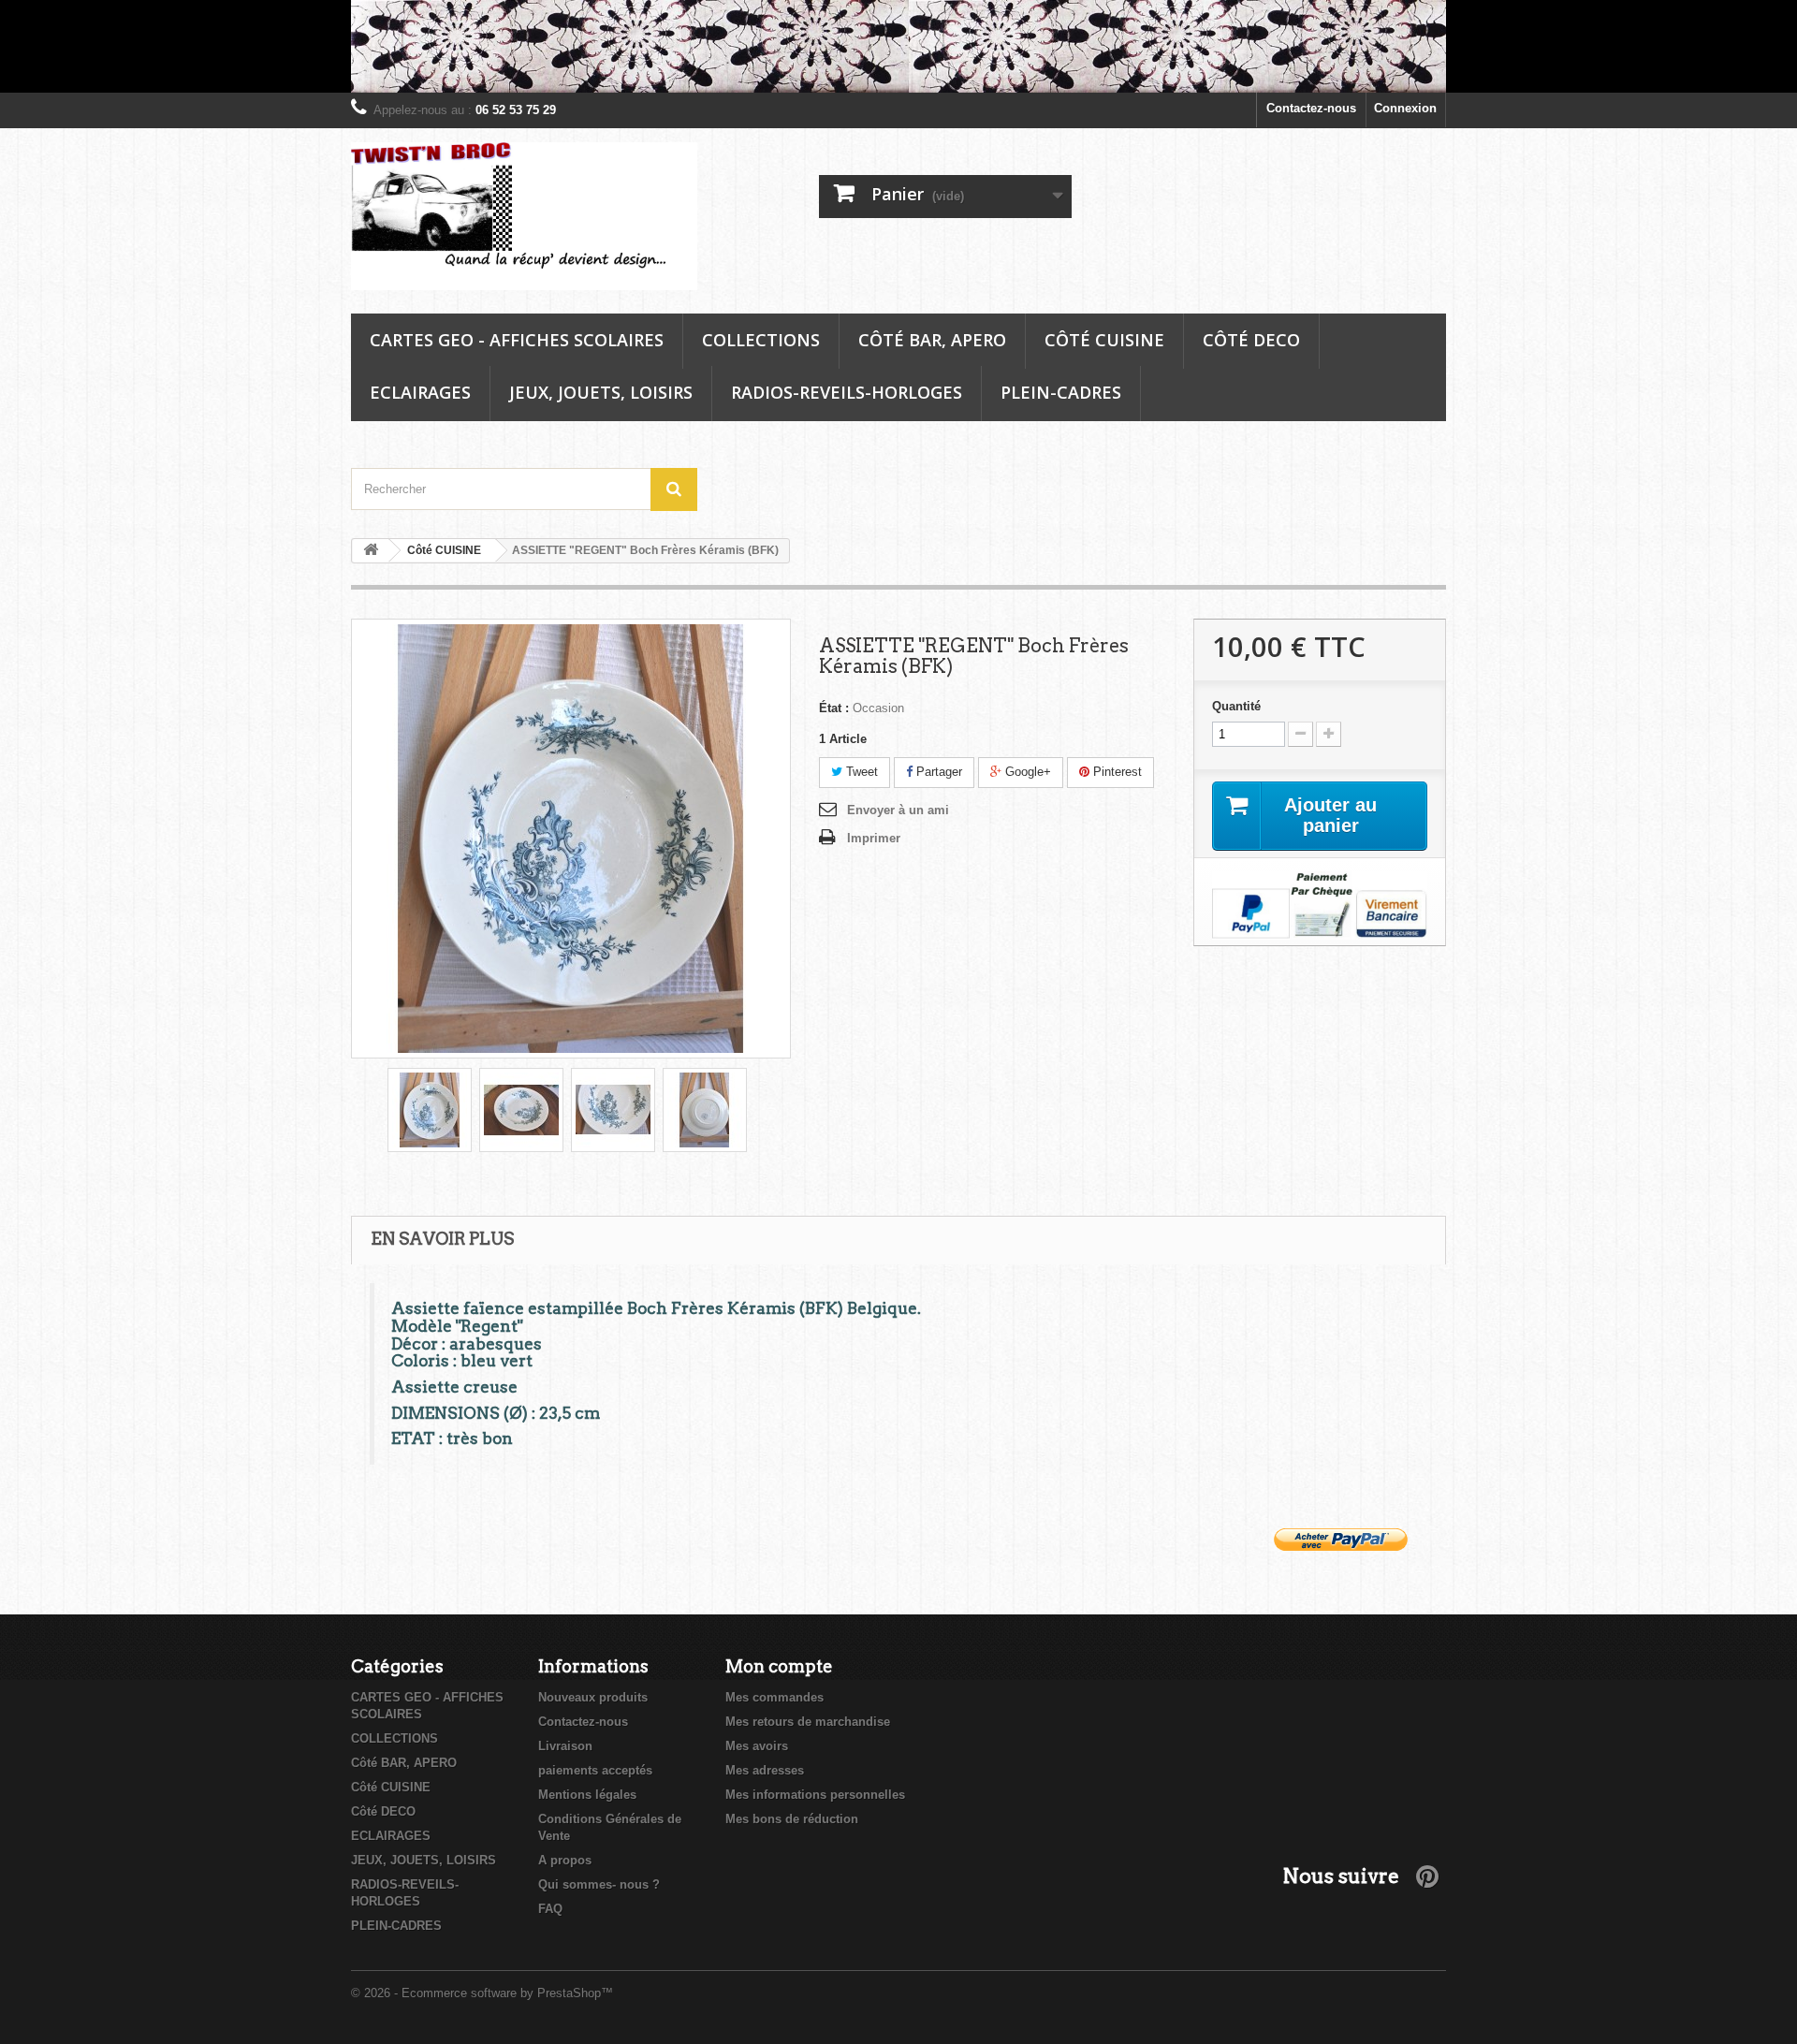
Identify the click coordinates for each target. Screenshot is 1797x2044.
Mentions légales (587, 1795)
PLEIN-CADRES (1061, 392)
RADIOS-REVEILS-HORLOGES (847, 392)
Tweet (860, 772)
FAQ (550, 1909)
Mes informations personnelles (815, 1795)
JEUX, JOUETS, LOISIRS (601, 392)
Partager (937, 772)
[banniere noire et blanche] (898, 46)
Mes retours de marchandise (808, 1722)
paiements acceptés (595, 1770)
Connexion (1405, 108)
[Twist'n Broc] (524, 217)
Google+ (1026, 772)
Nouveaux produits (593, 1697)
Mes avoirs (757, 1746)
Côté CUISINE (1104, 340)
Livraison (565, 1746)
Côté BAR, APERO (932, 340)
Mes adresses (765, 1770)
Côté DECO (1251, 340)
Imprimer (874, 838)
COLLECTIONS (761, 340)
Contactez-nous (1311, 108)
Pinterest (1116, 772)
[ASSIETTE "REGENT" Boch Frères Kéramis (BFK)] (430, 1110)
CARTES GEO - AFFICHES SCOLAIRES (517, 340)
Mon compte (779, 1666)
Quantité (1236, 706)
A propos (565, 1860)
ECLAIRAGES (420, 392)
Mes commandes (774, 1697)
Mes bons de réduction (792, 1819)
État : (834, 708)
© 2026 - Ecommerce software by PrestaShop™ (482, 1993)
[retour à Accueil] (371, 551)
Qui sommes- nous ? (599, 1884)
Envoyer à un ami (898, 810)
